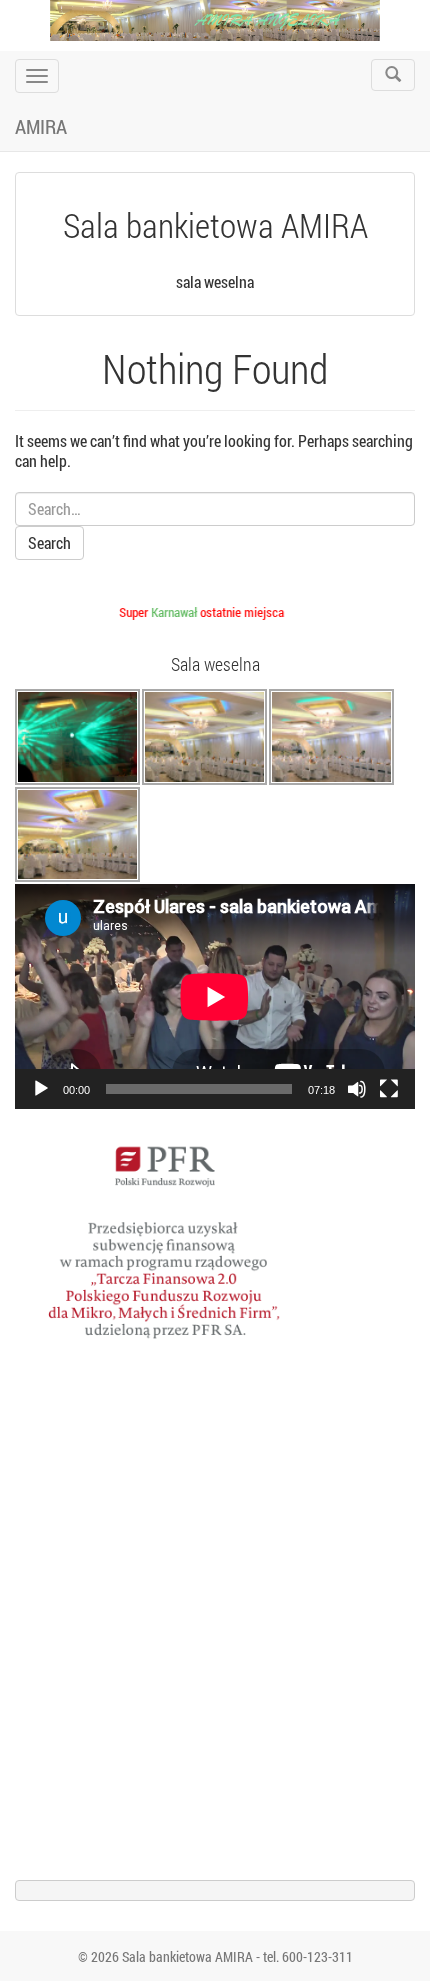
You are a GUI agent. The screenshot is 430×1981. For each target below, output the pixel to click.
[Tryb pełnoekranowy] (389, 1089)
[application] (215, 996)
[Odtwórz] (41, 1089)
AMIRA (41, 126)
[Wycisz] (357, 1089)
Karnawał (169, 612)
